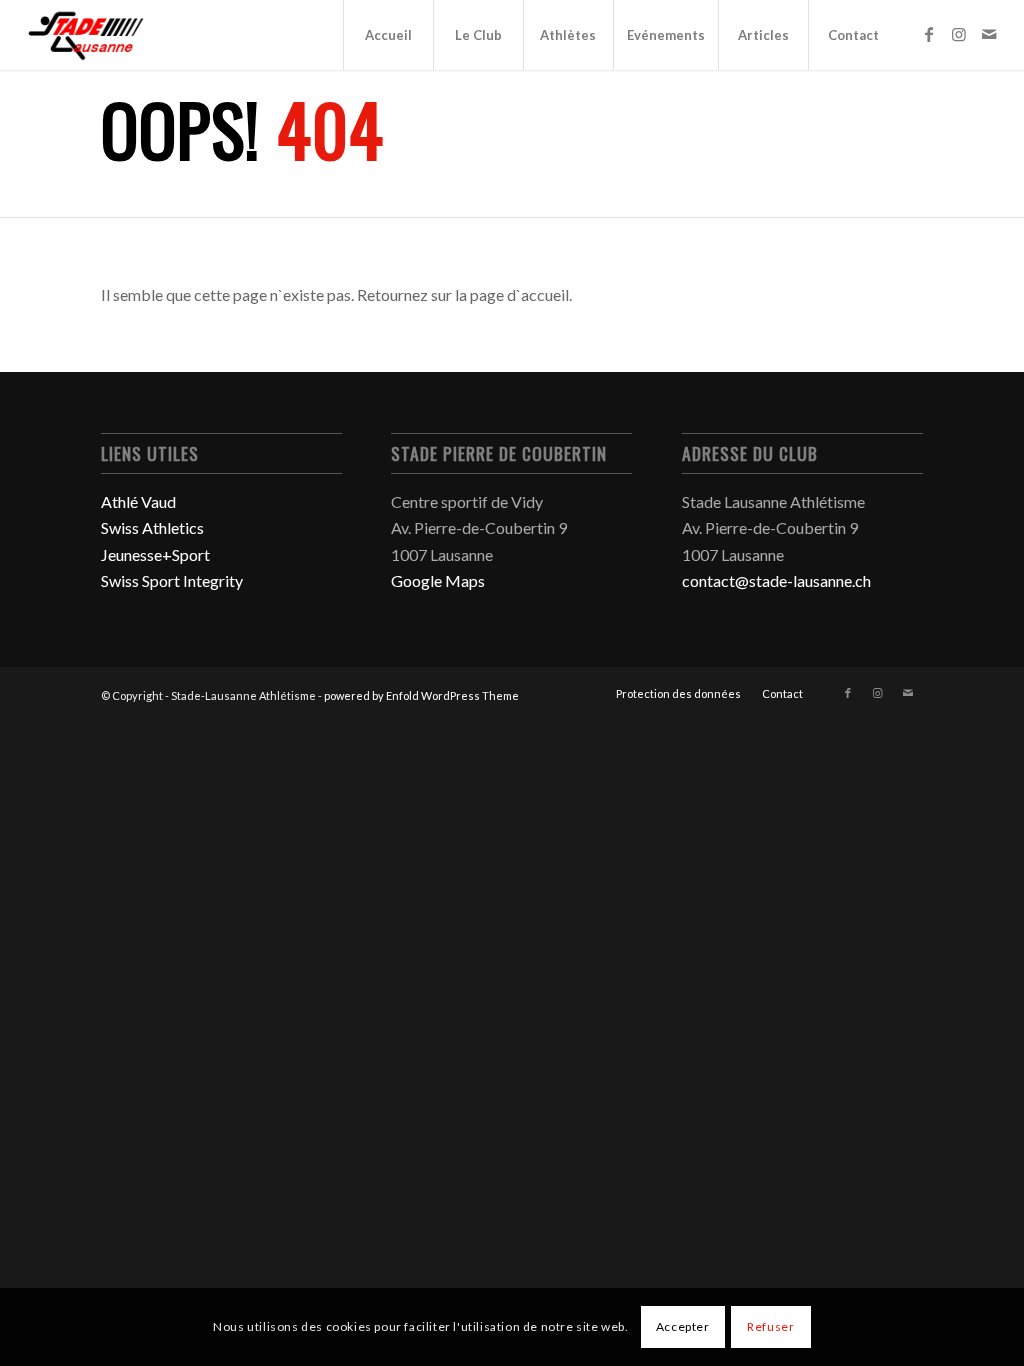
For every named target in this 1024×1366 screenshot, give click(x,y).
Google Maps (438, 580)
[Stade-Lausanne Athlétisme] (87, 35)
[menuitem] (388, 35)
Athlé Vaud (138, 501)
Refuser (770, 1326)
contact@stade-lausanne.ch (776, 580)
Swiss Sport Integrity (172, 580)
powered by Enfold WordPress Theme (421, 695)
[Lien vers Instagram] (959, 34)
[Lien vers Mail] (989, 34)
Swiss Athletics (152, 527)
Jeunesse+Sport (155, 554)
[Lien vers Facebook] (929, 34)
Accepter (683, 1326)
